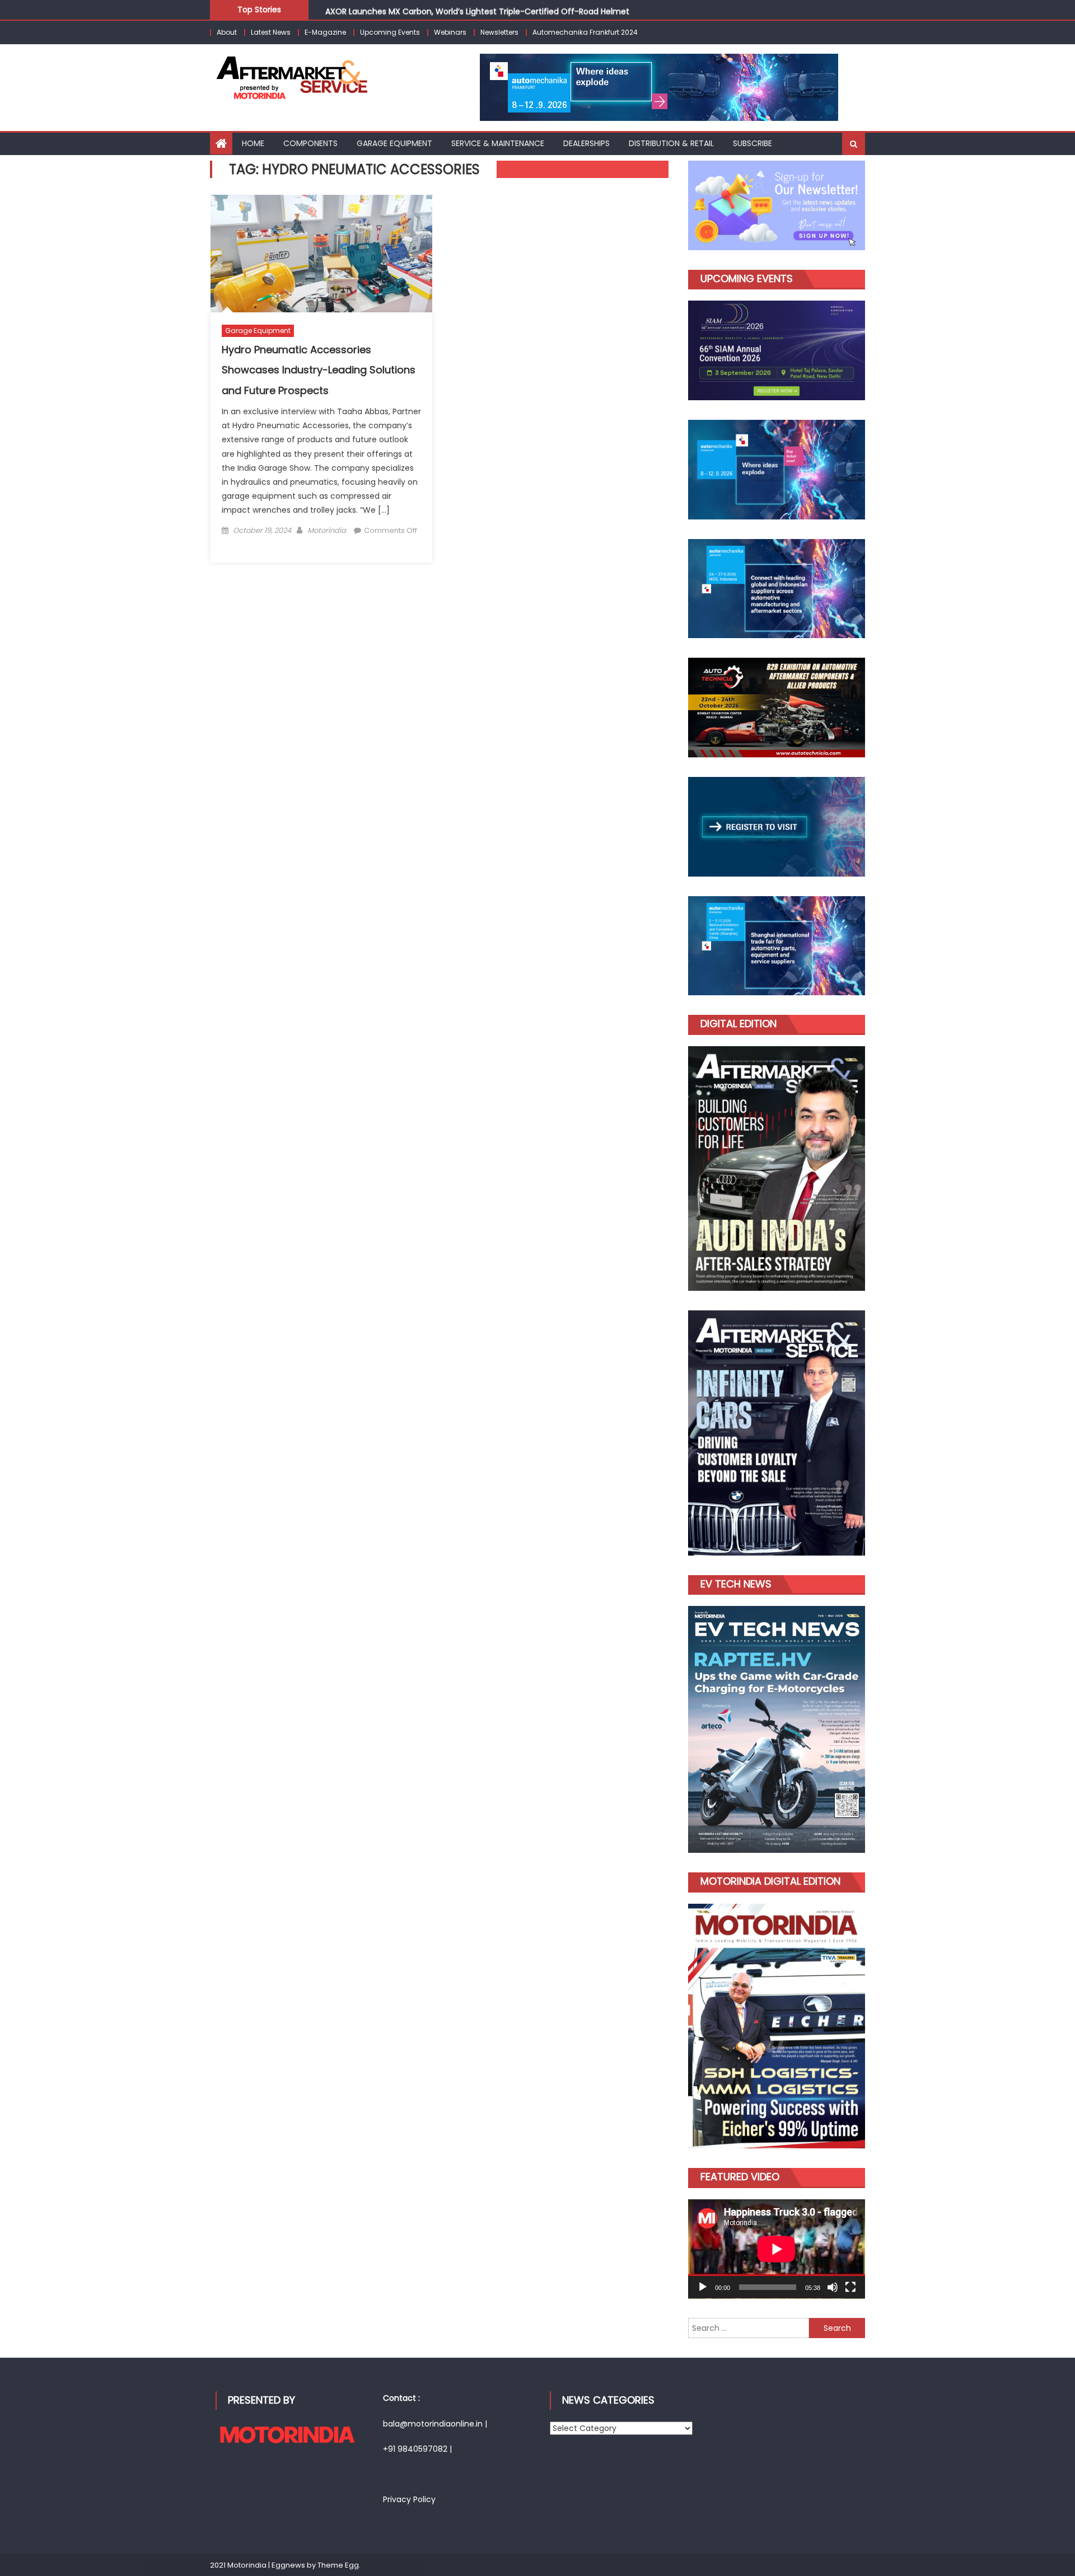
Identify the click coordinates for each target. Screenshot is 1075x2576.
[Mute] (833, 2287)
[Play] (703, 2287)
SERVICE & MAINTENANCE (498, 143)
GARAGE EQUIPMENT (394, 143)
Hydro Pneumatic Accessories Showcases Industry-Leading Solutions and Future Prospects (319, 370)
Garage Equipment (258, 331)
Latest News (271, 32)
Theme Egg (338, 2565)
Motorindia (327, 530)
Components (310, 143)
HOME (253, 143)
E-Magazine (325, 32)
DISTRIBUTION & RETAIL (671, 143)
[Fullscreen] (850, 2287)
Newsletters (499, 32)
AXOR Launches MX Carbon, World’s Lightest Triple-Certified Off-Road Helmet (477, 9)
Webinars (450, 32)
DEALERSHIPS (586, 143)
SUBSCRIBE (752, 143)
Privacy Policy (409, 2499)
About (227, 32)
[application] (777, 2249)
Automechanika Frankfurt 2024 (585, 32)
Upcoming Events (390, 32)
